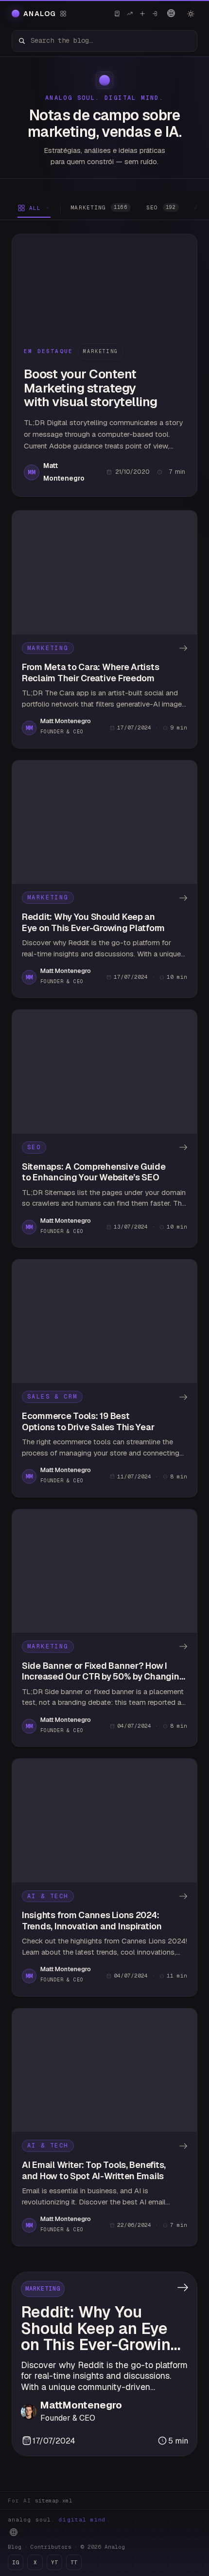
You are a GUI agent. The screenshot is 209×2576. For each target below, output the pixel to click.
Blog (15, 2547)
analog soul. (59, 2520)
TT (74, 2562)
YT (54, 2562)
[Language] (171, 13)
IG (16, 2562)
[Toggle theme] (191, 14)
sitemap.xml (54, 2501)
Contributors (51, 2547)
